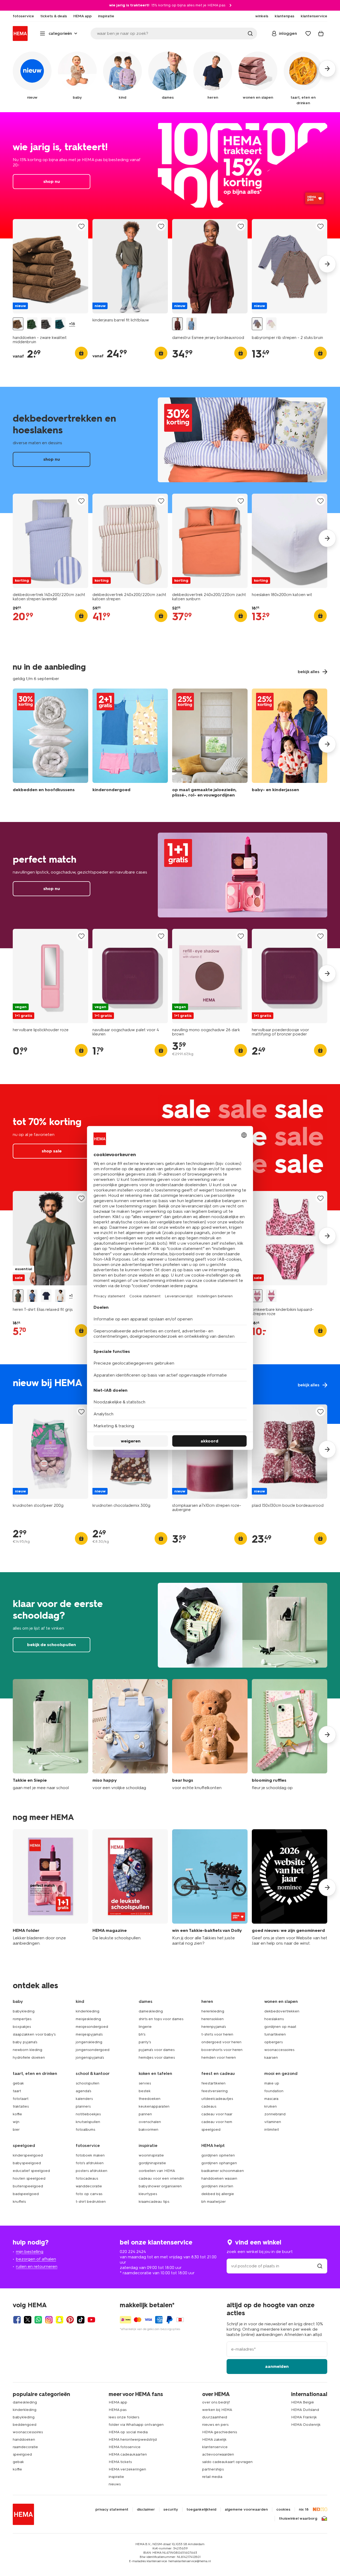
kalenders (84, 2099)
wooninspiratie (151, 2155)
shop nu (170, 175)
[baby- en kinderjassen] (290, 744)
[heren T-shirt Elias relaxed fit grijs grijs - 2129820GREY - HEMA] (18, 1296)
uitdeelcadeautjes (217, 2099)
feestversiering (214, 2091)
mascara (271, 2099)
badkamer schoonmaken (223, 2171)
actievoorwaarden (218, 2454)
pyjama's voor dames (157, 2050)
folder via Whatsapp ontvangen (136, 2425)
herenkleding (213, 2011)
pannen (145, 2114)
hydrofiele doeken (29, 2057)
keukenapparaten (154, 2106)
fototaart (21, 2099)
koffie (17, 2114)
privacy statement (112, 2510)
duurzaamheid (215, 2417)
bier (16, 2130)
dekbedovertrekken (282, 2011)
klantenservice (215, 2447)
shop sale (52, 1151)
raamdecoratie (25, 2447)
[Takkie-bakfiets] (210, 1888)
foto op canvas (89, 2194)
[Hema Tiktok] (81, 2320)
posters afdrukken (92, 2171)
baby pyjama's (25, 2042)
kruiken (271, 2106)
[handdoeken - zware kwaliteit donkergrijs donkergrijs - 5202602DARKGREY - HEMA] (46, 324)
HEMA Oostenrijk (306, 2425)
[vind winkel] (320, 2266)
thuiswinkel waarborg (298, 2519)
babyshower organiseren (160, 2186)
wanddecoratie (89, 2186)
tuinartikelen (275, 2034)
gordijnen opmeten (218, 2155)
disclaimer (146, 2510)
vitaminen (273, 2122)
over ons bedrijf (216, 2402)
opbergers (273, 2042)
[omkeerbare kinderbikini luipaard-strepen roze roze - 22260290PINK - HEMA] (257, 1296)
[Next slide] (327, 264)
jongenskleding (89, 2042)
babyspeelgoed (27, 2163)
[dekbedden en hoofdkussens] (50, 744)
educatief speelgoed (31, 2171)
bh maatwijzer (214, 2202)
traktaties (21, 2106)
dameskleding (151, 2011)
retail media (212, 2477)
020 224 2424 (133, 2252)
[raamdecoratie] (210, 744)
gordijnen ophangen (219, 2163)
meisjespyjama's (89, 2034)
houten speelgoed (29, 2178)
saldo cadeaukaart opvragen (227, 2462)
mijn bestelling (30, 2252)
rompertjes (22, 2019)
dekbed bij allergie (218, 2194)
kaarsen (271, 2057)
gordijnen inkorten (217, 2186)
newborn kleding (27, 2050)
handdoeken (24, 2439)
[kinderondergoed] (130, 744)
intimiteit (272, 2130)
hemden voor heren (219, 2057)
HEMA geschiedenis (220, 2432)
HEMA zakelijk (214, 2439)
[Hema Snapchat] (59, 2320)
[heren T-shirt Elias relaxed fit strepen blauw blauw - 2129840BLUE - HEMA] (32, 1296)
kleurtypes (148, 2194)
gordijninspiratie (152, 2163)
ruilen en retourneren (37, 2266)
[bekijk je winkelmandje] (321, 33)
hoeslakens (274, 2019)
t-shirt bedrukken (91, 2202)
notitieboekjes (88, 2114)
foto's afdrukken (90, 2163)
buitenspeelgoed (28, 2186)
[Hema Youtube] (91, 2320)
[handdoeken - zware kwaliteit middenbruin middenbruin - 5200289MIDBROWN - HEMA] (18, 324)
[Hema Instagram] (49, 2320)
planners (83, 2106)
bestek (145, 2091)
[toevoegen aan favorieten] (81, 226)
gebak (18, 2083)
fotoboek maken (90, 2155)
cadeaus (209, 2106)
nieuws (115, 2484)
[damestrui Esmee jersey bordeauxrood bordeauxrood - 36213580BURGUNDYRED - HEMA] (177, 324)
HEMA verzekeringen (127, 2469)
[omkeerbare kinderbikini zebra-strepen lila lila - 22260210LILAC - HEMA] (271, 1296)
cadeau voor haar (217, 2114)
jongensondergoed (93, 2050)
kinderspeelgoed (28, 2155)
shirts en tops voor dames (161, 2019)
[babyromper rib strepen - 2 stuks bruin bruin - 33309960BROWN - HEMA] (257, 324)
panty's (145, 2042)
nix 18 (304, 2510)
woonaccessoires (279, 2050)
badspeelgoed (26, 2194)
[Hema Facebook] (17, 2320)
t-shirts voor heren (217, 2034)
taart (17, 2091)
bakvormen (148, 2130)
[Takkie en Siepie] (50, 1735)
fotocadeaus (87, 2178)
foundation (274, 2091)
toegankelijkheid (201, 2510)
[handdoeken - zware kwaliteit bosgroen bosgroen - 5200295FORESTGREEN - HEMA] (32, 324)
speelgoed (211, 2130)
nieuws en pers (215, 2425)
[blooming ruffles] (290, 1735)
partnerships (213, 2469)
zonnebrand (275, 2114)
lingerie (145, 2027)
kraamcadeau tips (154, 2202)
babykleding (24, 2011)
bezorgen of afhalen (36, 2259)
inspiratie (116, 2477)
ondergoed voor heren (221, 2042)
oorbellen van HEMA (157, 2171)
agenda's (83, 2091)
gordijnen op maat (280, 2027)
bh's (142, 2034)
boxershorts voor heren (222, 2050)
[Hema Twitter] (28, 2320)
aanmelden (277, 2366)
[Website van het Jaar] (290, 1888)
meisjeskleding (88, 2019)
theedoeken (150, 2099)
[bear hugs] (210, 1735)
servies (145, 2083)
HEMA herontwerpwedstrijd (133, 2439)
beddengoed (25, 2425)
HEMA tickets (120, 2462)
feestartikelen (213, 2083)
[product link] (50, 266)
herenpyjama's (214, 2027)
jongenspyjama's (90, 2057)
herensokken (212, 2019)
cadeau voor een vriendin (161, 2178)
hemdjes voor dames (157, 2057)
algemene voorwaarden (246, 2510)
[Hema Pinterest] (70, 2320)
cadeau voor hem (217, 2122)
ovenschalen (150, 2122)
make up (272, 2083)
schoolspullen (88, 2083)
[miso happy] (130, 1735)
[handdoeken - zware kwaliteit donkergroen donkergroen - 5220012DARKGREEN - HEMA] (60, 324)
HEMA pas (118, 2410)
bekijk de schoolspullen (170, 1635)
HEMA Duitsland (305, 2410)
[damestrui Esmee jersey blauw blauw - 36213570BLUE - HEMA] (192, 324)
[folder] (50, 1888)
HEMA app (118, 2402)
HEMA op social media (128, 2432)
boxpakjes (22, 2027)
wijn (16, 2122)
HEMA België (303, 2402)
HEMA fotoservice (125, 2447)
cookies (283, 2510)
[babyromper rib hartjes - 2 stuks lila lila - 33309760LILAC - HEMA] (271, 324)
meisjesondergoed (92, 2027)
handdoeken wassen (219, 2178)
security (171, 2510)
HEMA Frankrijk (304, 2417)
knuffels (19, 2202)
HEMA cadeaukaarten (128, 2454)
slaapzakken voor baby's (34, 2034)
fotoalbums (85, 2130)
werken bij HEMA (217, 2410)
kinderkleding (88, 2011)
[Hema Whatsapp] (38, 2320)
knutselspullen (88, 2122)
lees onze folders (124, 2417)
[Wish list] (308, 33)
